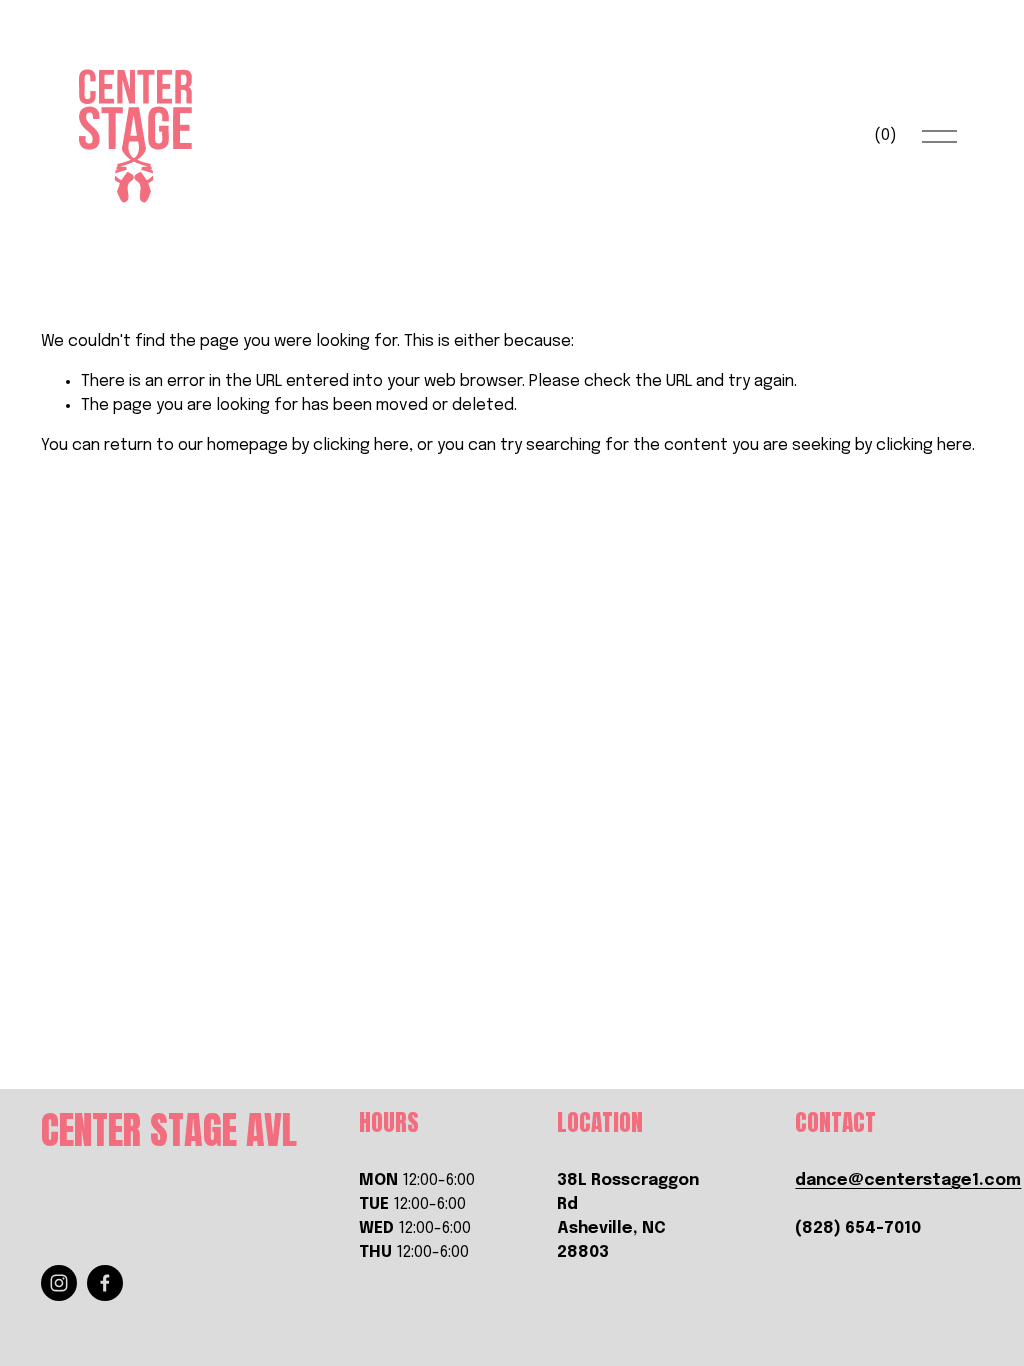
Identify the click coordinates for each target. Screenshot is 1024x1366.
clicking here (361, 445)
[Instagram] (59, 1283)
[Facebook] (105, 1283)
